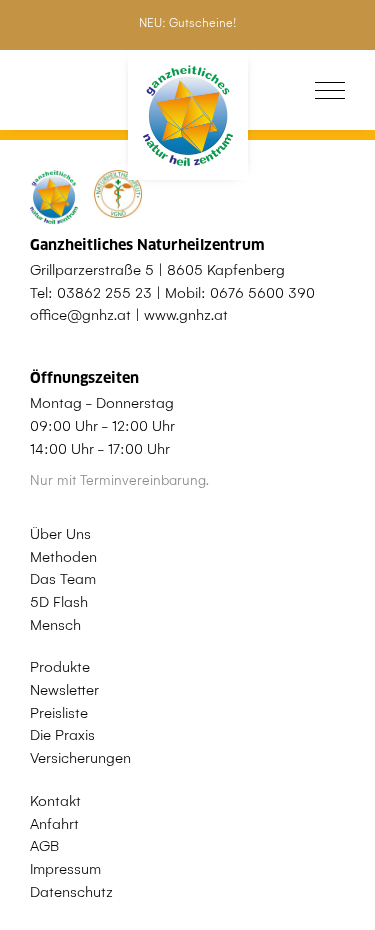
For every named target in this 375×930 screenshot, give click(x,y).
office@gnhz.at (80, 315)
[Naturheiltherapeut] (106, 197)
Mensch (55, 625)
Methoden (63, 557)
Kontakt (55, 801)
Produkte (60, 667)
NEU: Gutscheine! (187, 23)
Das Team (63, 579)
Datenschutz (71, 892)
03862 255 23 (104, 293)
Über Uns (60, 534)
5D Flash (59, 602)
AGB (44, 846)
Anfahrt (54, 824)
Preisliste (59, 713)
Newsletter (64, 690)
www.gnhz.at (186, 315)
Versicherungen (80, 758)
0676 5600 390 (262, 293)
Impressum (65, 869)
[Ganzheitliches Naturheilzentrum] (188, 115)
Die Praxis (62, 735)
